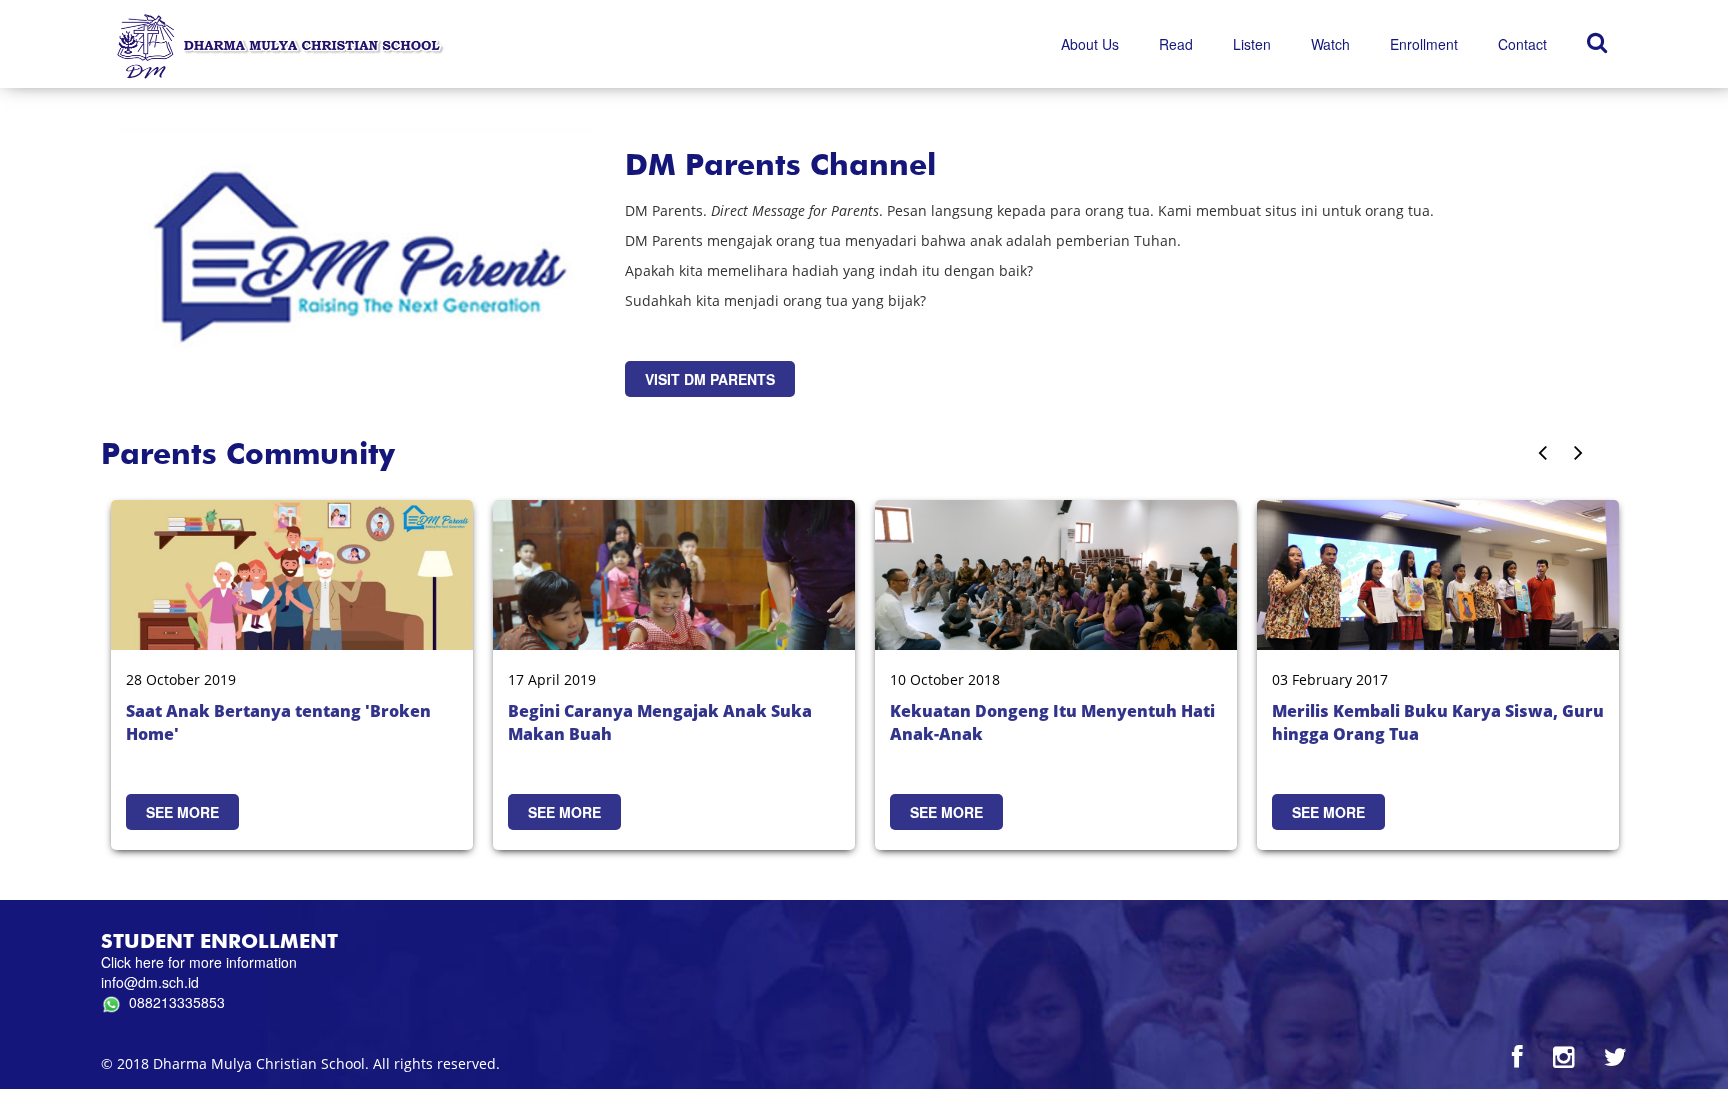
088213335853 (173, 1002)
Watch (1330, 44)
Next (1597, 455)
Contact (1522, 44)
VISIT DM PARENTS (710, 379)
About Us (1090, 44)
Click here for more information (199, 962)
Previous (1574, 455)
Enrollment (1424, 44)
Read (1176, 44)
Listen (1252, 44)
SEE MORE (182, 812)
